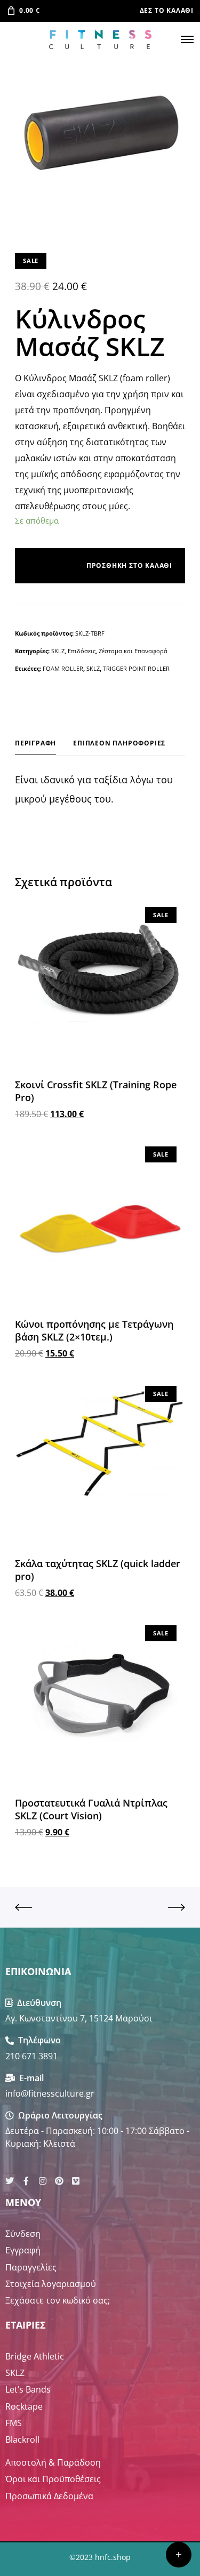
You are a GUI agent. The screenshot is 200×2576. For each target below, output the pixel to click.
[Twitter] (10, 2181)
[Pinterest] (59, 2181)
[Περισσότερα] (179, 2555)
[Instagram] (43, 2181)
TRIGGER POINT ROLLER (136, 668)
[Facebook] (26, 2181)
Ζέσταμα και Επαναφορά (133, 651)
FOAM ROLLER (63, 668)
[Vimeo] (76, 2181)
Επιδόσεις (82, 651)
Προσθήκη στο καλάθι (129, 566)
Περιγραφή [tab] (35, 743)
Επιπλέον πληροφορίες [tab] (119, 743)
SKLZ (58, 651)
